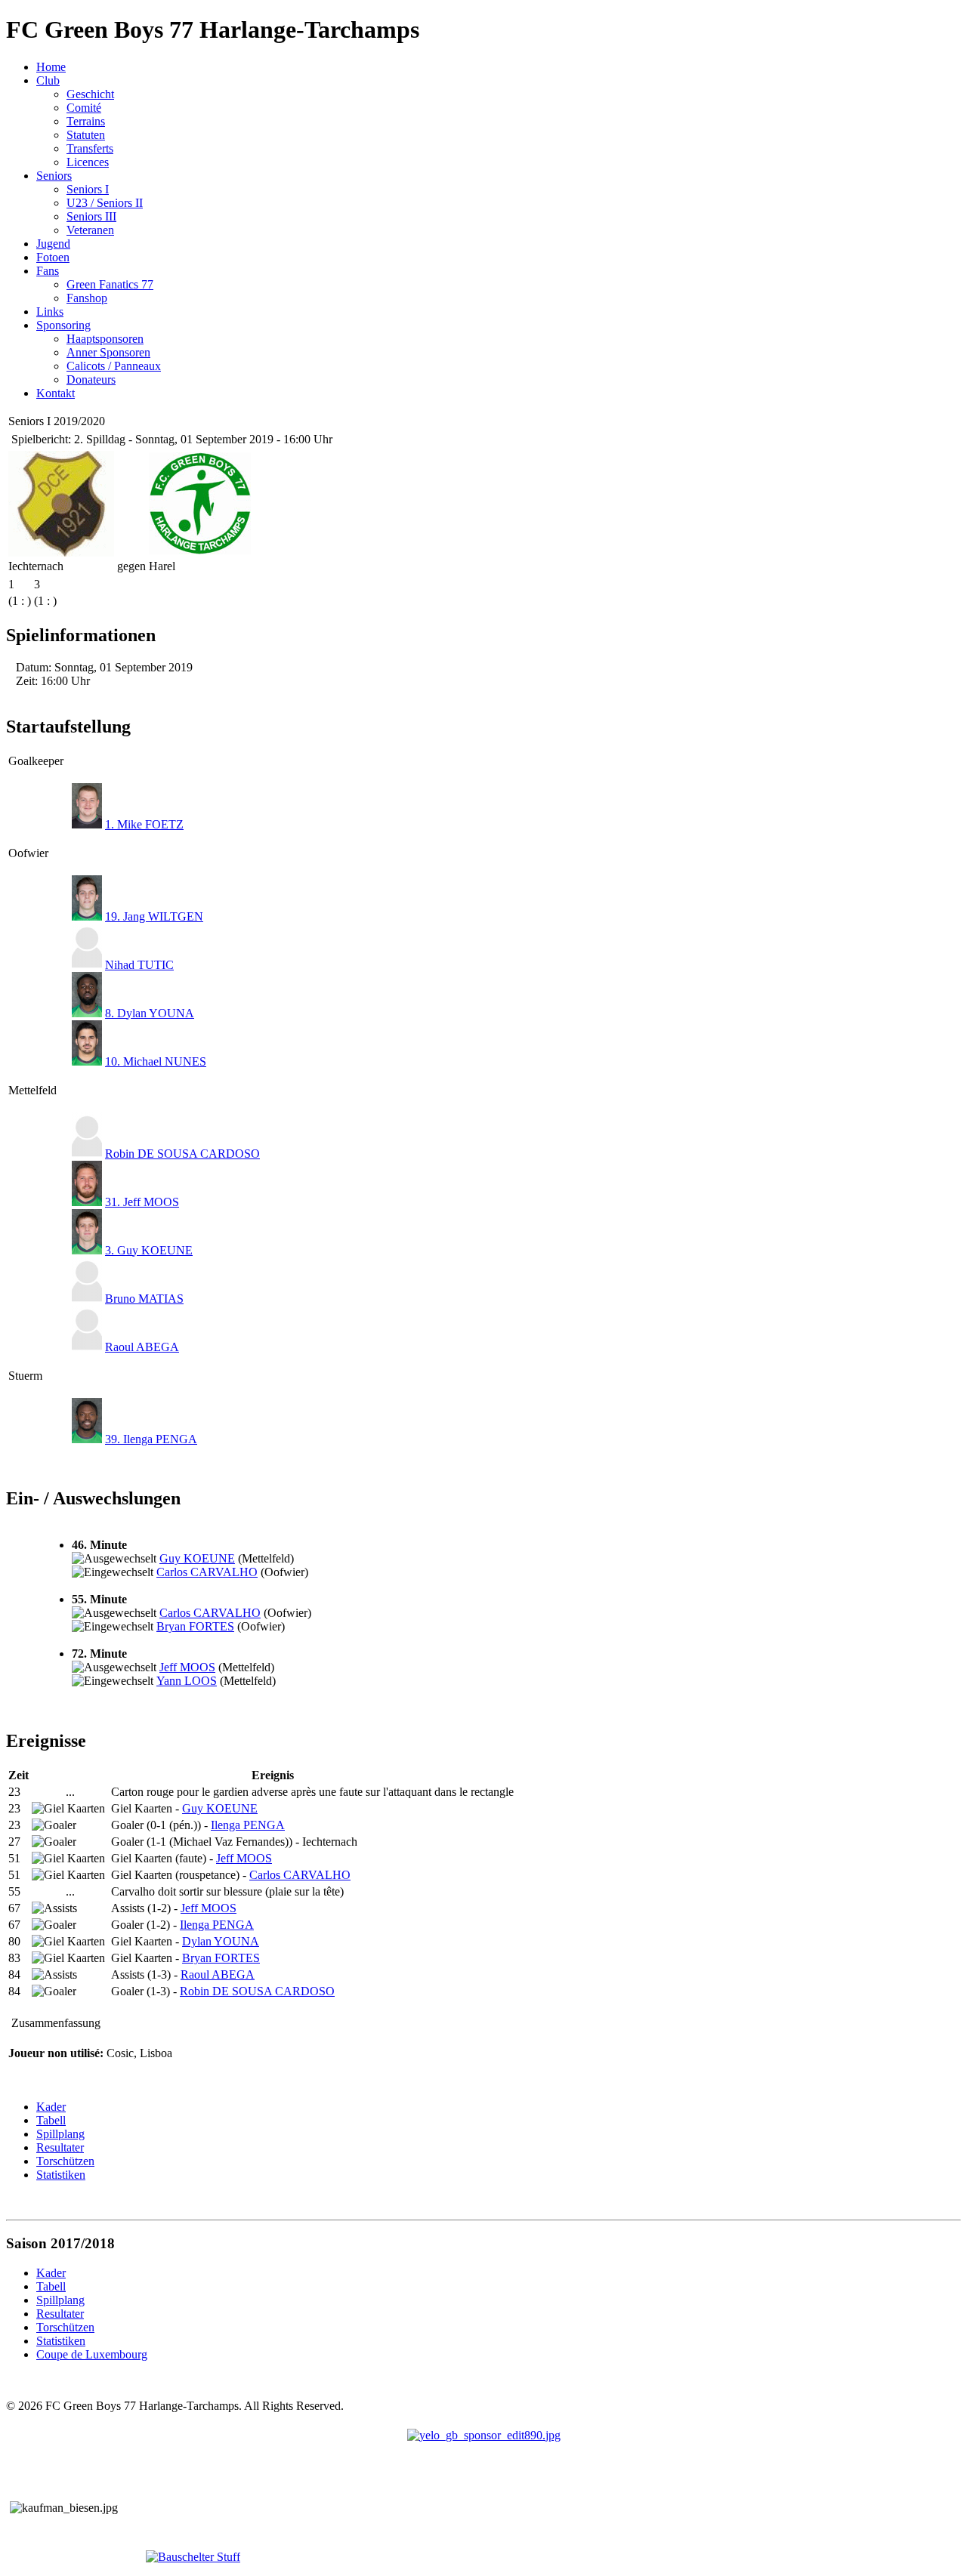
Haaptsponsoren (105, 339)
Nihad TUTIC (139, 965)
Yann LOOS (187, 1681)
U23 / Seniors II (105, 203)
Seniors (54, 176)
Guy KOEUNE (197, 1558)
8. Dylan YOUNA (150, 1013)
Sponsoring (63, 325)
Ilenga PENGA (248, 1825)
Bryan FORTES (195, 1626)
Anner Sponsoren (108, 352)
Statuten (86, 135)
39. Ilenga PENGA (151, 1439)
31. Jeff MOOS (142, 1202)
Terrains (86, 121)
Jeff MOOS (187, 1667)
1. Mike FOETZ (144, 824)
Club (48, 80)
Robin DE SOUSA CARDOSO (182, 1154)
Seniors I (88, 189)
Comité (84, 108)
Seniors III (91, 216)
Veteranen (90, 230)
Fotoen (53, 257)
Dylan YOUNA (221, 1941)
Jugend (53, 244)
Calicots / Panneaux (114, 366)
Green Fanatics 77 (110, 284)
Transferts (90, 148)
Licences (88, 162)
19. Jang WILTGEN (154, 916)
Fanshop (87, 298)
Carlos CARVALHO (207, 1572)
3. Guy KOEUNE (149, 1250)
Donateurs (91, 379)
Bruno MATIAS (144, 1299)
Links (50, 312)
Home (51, 67)
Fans (48, 271)
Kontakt (56, 393)
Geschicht (90, 94)
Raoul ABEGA (142, 1347)
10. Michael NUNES (156, 1061)
